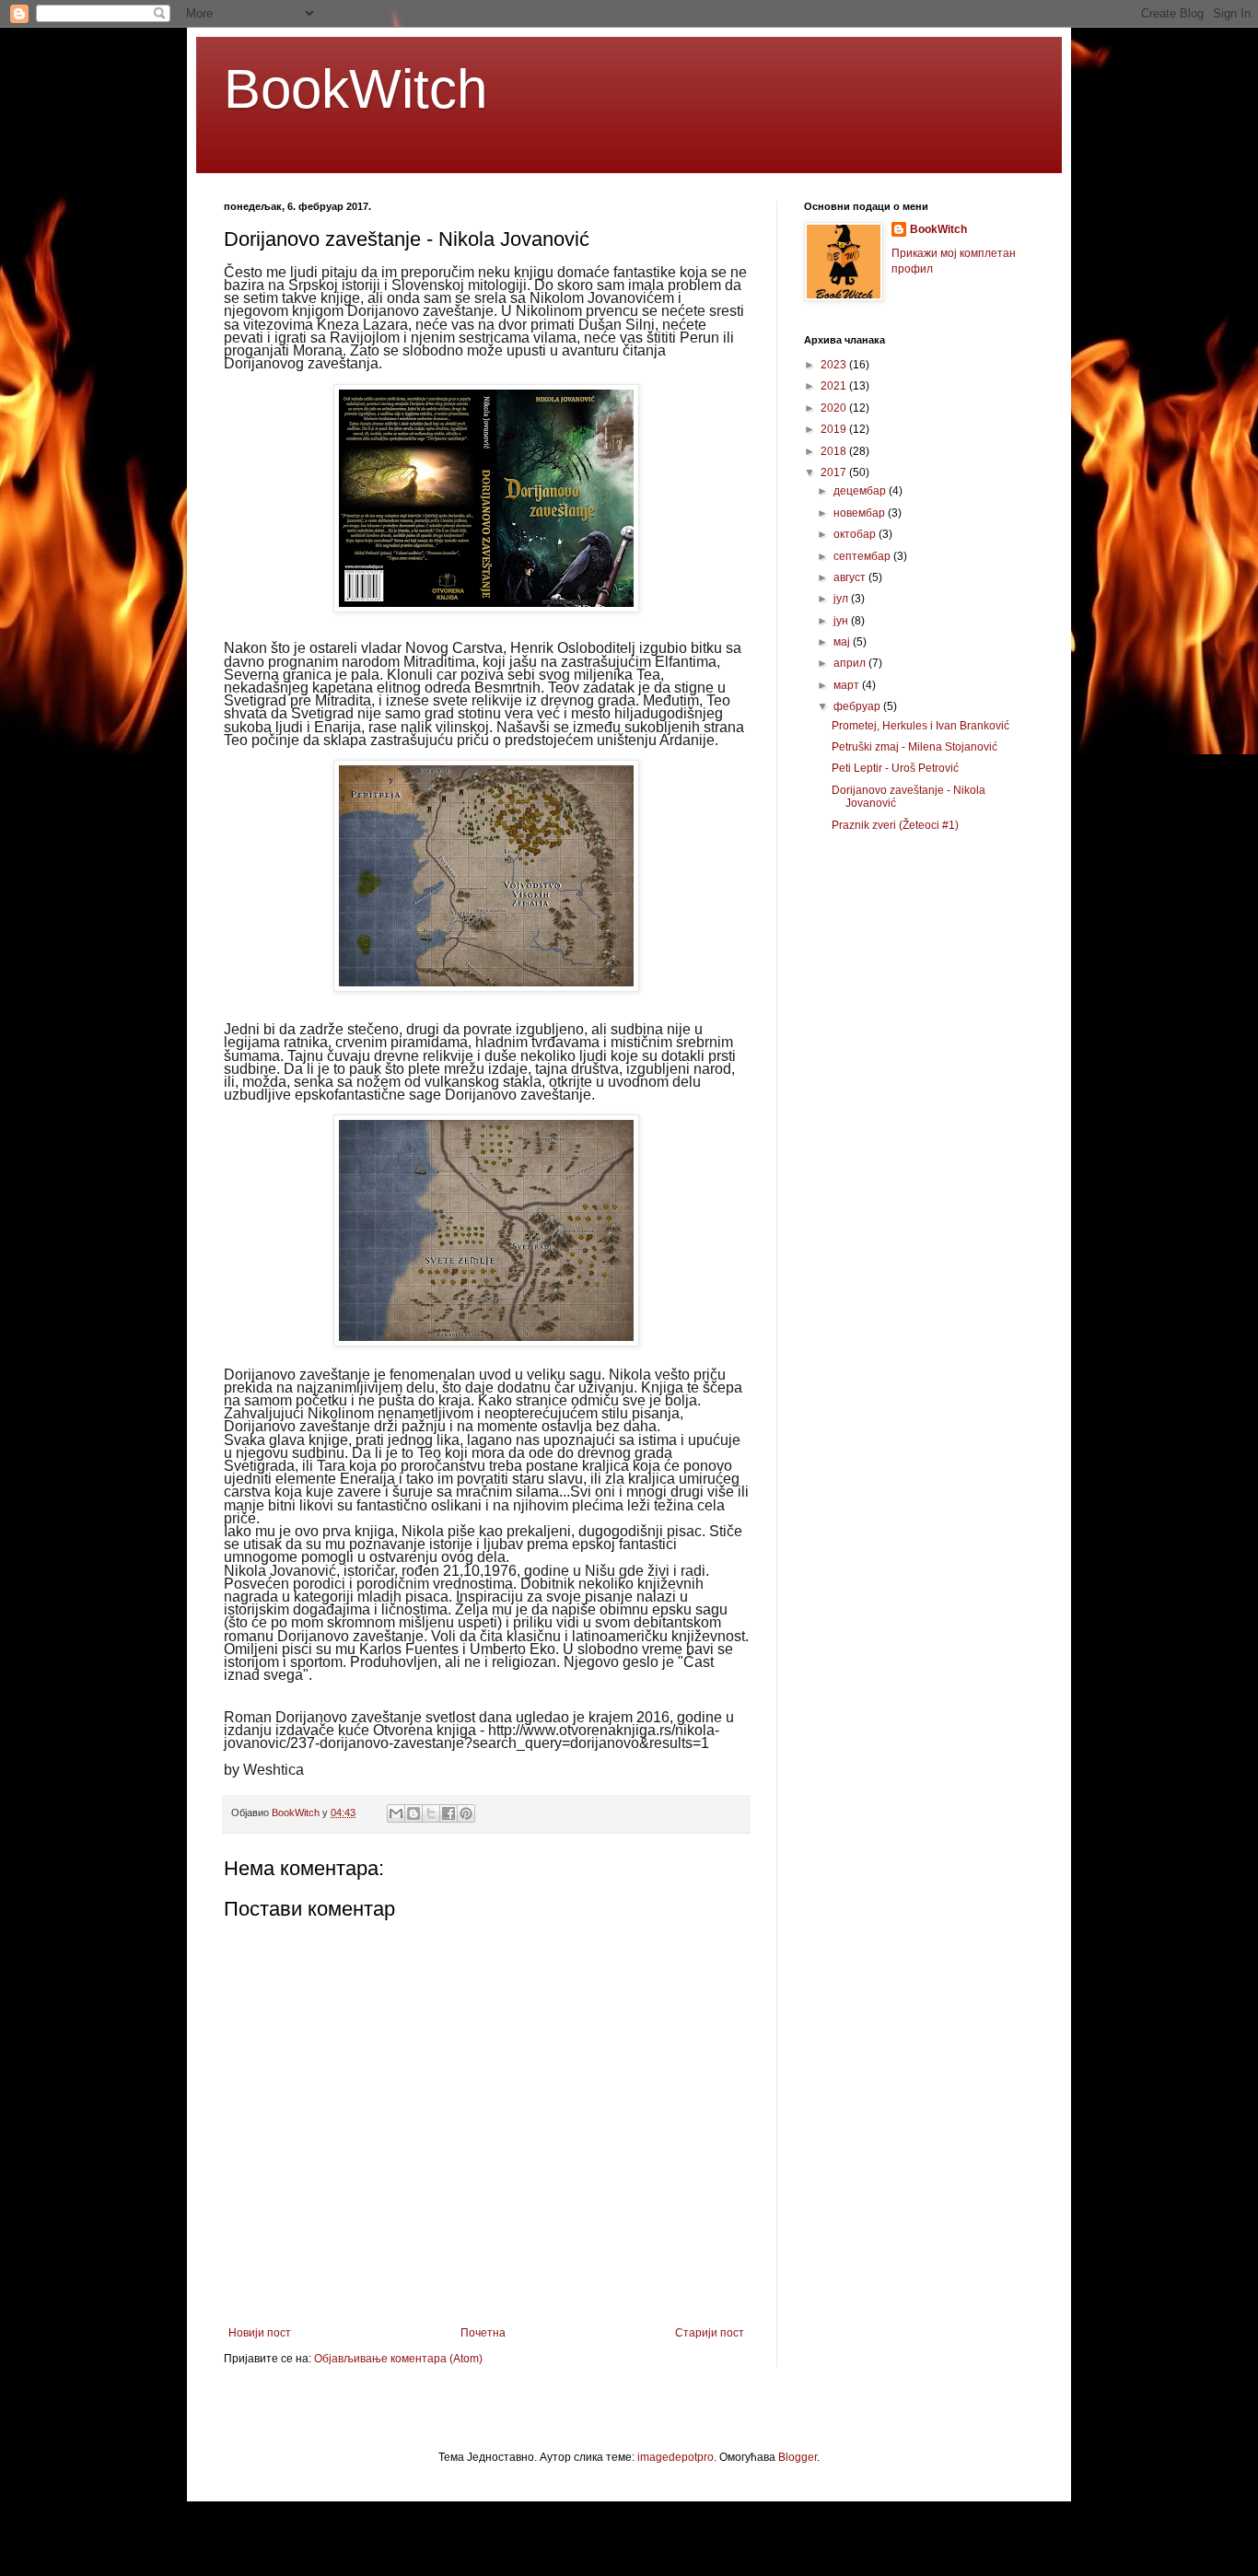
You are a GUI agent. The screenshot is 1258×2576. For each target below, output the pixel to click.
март (848, 685)
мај (843, 642)
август (851, 577)
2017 (835, 472)
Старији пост (710, 2333)
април (851, 663)
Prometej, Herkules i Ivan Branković (920, 726)
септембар (863, 556)
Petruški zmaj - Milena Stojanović (914, 747)
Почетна (483, 2333)
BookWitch (355, 89)
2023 (835, 365)
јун (842, 621)
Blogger (798, 2457)
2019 (835, 429)
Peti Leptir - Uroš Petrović (895, 768)
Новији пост (260, 2333)
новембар (861, 513)
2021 (835, 386)
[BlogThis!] (414, 1813)
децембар (861, 491)
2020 (835, 408)
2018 (835, 451)
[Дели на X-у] (431, 1813)
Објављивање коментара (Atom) (398, 2359)
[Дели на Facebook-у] (448, 1813)
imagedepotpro (676, 2457)
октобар (856, 534)
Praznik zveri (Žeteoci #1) (895, 825)
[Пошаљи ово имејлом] (396, 1813)
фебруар (858, 706)
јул (842, 599)
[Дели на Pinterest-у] (466, 1813)
